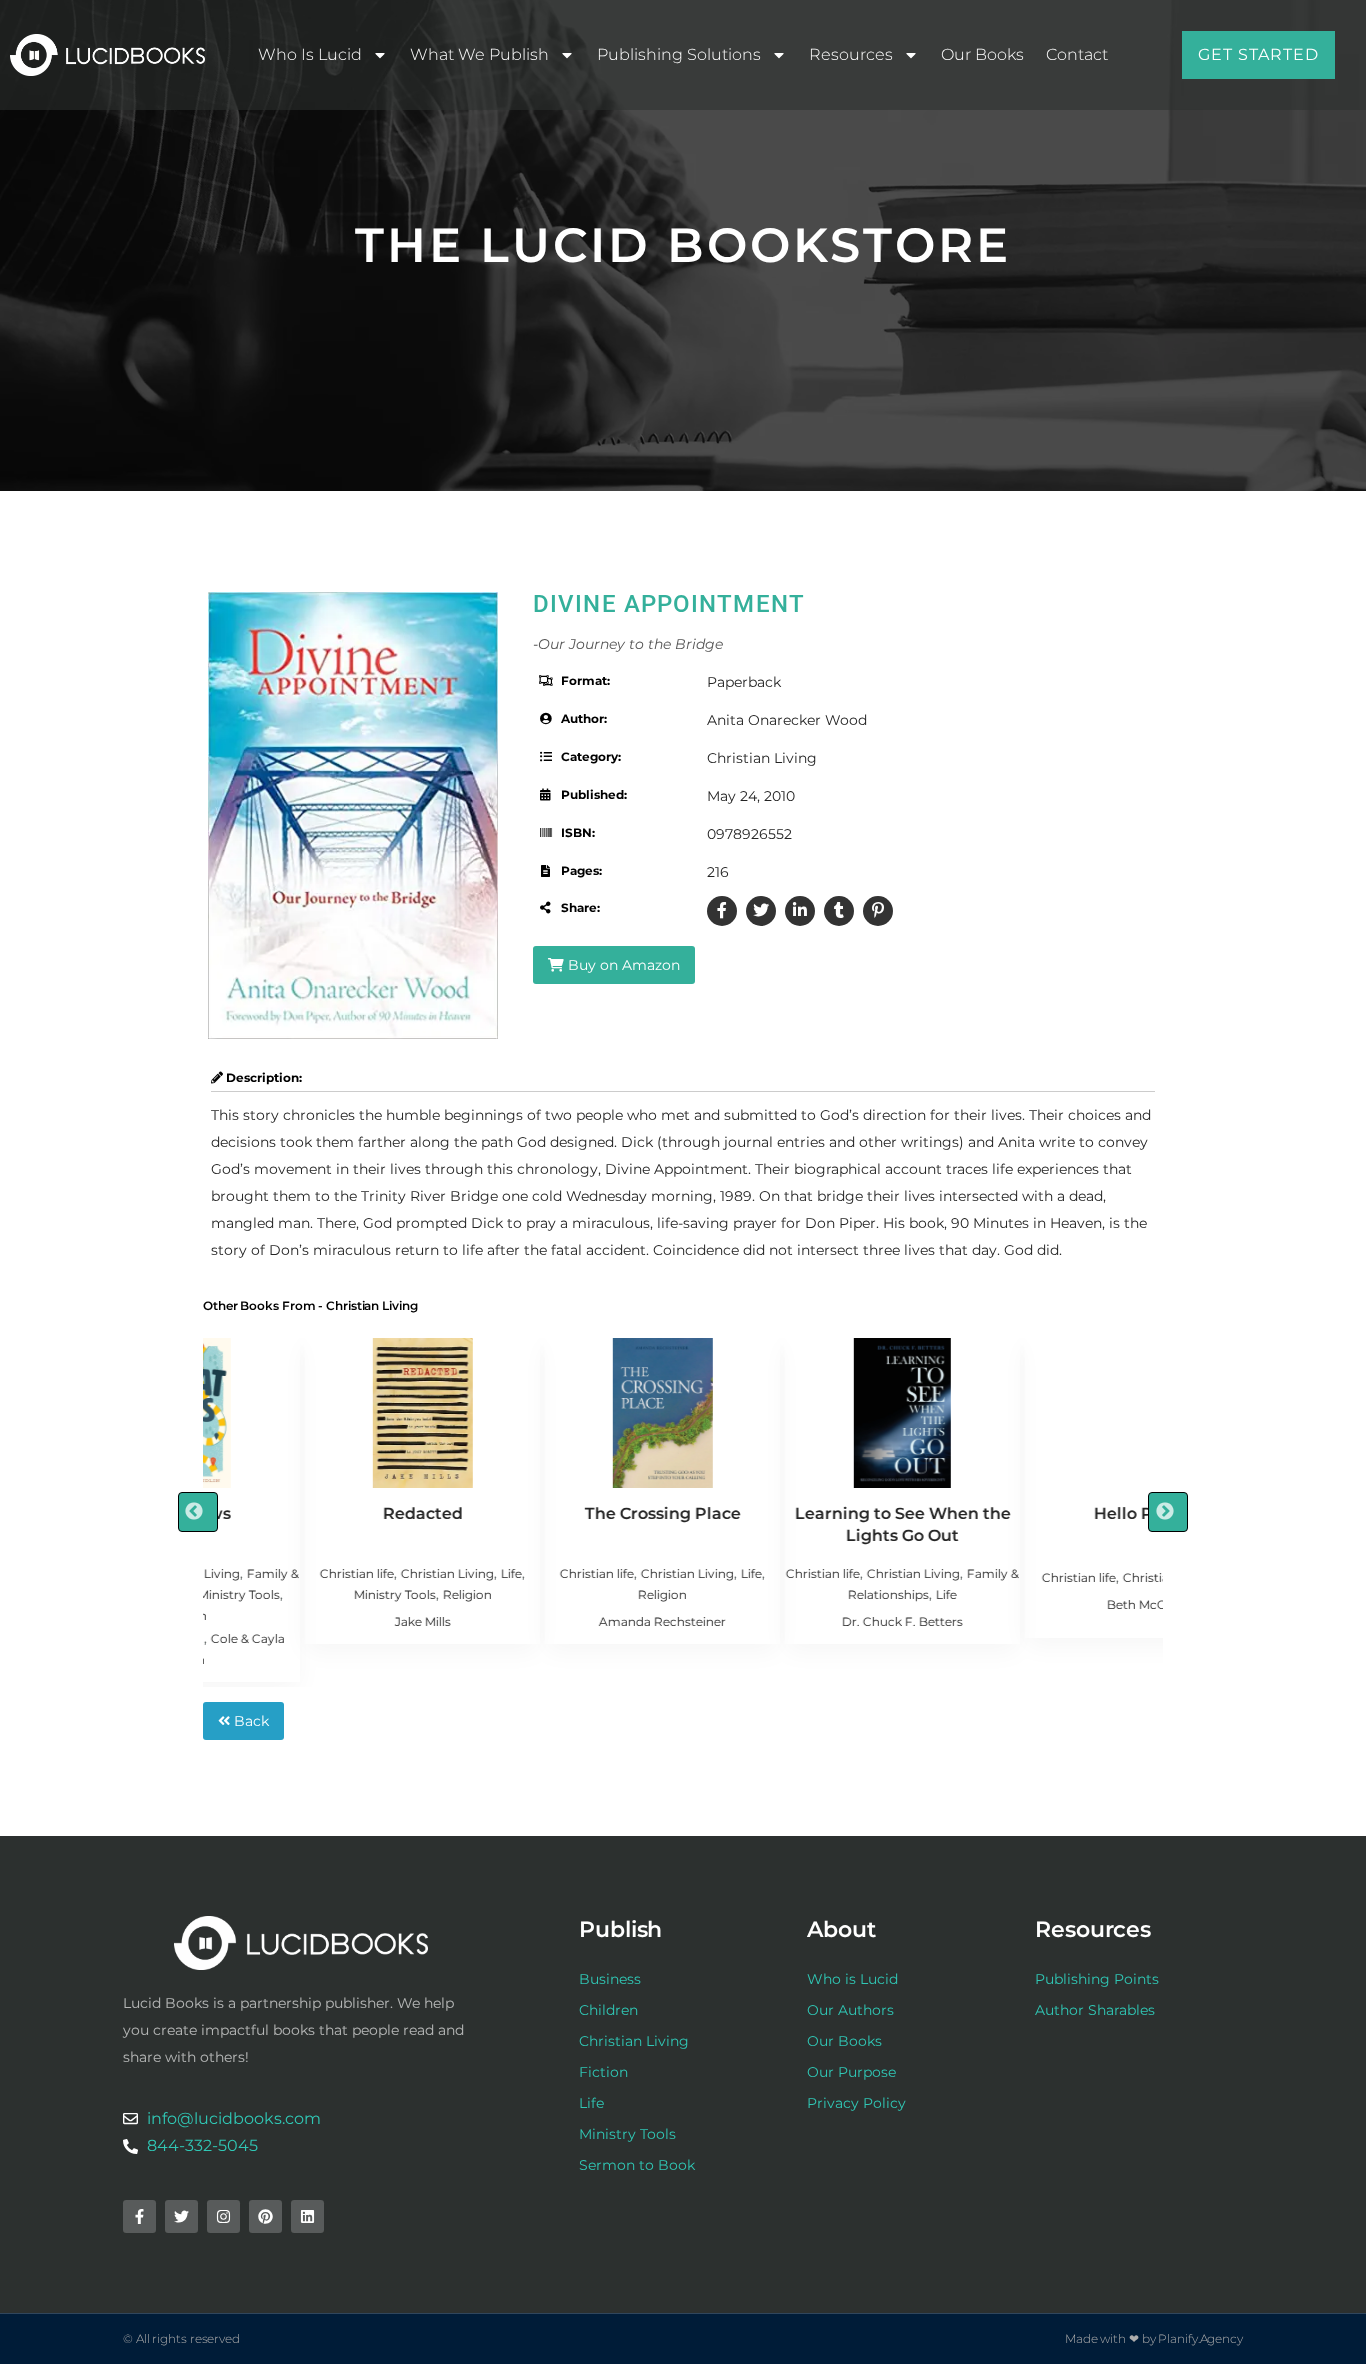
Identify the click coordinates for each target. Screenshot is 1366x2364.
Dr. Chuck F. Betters (800, 1621)
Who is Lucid (310, 54)
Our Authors (850, 2010)
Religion (365, 1594)
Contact (1077, 54)
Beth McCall (1041, 1604)
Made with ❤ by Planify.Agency (1154, 2338)
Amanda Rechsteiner (560, 1621)
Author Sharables (1095, 2010)
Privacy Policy (856, 2103)
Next (1168, 1512)
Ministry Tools (293, 1594)
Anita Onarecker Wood (787, 720)
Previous (198, 1512)
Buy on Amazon (622, 965)
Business (610, 1979)
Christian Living (762, 758)
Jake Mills (321, 1621)
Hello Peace (1041, 1513)
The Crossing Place (561, 1513)
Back (249, 1721)
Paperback (744, 682)
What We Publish (479, 54)
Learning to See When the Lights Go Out (801, 1524)
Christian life (255, 1573)
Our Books (982, 54)
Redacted (321, 1513)
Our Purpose (851, 2072)
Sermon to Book (637, 2165)
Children (608, 2010)
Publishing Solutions (679, 54)
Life (409, 1573)
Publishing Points (1097, 1979)
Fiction (603, 2072)
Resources (851, 54)
